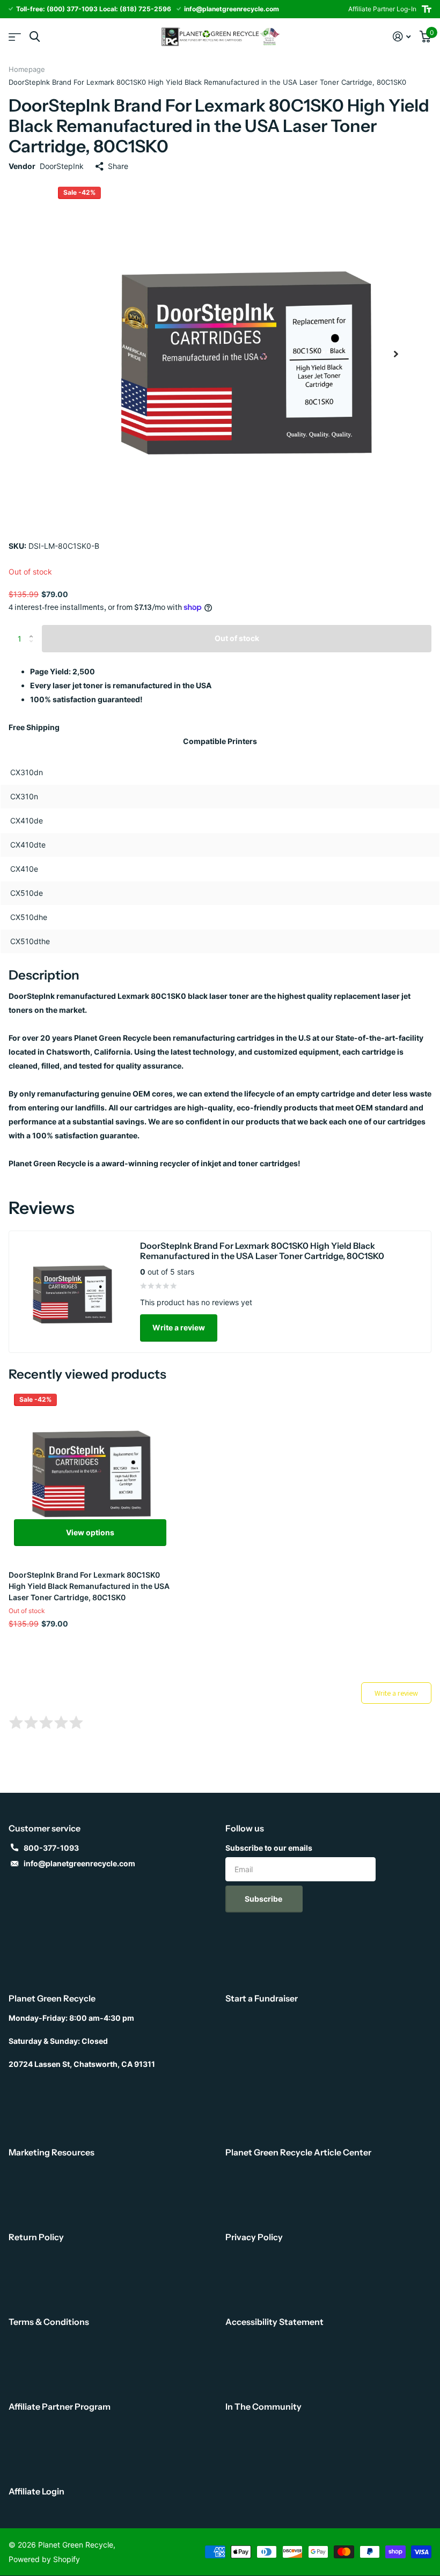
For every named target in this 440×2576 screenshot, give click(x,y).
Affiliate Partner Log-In (382, 9)
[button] (396, 354)
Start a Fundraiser (262, 1998)
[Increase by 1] (34, 629)
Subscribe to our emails (269, 1848)
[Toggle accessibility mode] (427, 9)
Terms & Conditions (49, 2322)
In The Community (263, 2406)
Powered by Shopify (44, 2559)
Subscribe (264, 1899)
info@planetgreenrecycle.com (79, 1863)
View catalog (15, 37)
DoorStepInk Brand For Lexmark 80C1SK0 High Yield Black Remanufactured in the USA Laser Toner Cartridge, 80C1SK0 (89, 1586)
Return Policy (36, 2237)
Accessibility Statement (274, 2322)
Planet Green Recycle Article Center (298, 2152)
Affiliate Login (36, 2491)
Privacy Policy (254, 2237)
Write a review (179, 1327)
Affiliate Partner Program (60, 2406)
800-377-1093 (51, 1848)
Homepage (27, 69)
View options (90, 1532)
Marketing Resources (52, 2152)
